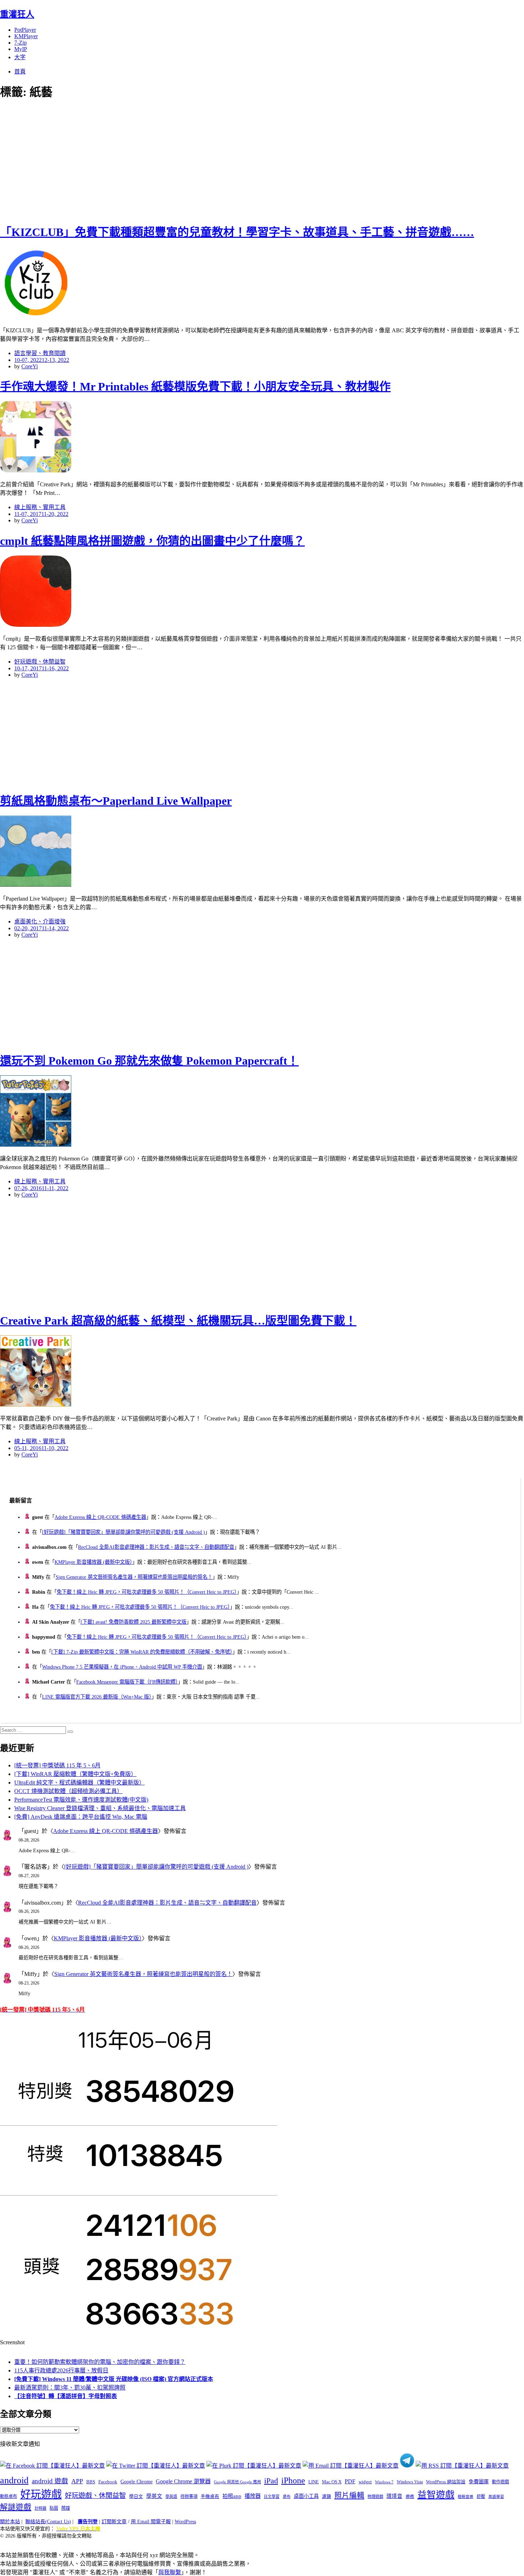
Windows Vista (410, 2482)
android (14, 2480)
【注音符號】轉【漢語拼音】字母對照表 (66, 2396)
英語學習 (496, 2497)
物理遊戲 (375, 2496)
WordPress (185, 2522)
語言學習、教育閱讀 (40, 353)
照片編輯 (349, 2495)
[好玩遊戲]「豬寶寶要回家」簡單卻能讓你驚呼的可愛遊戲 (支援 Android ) (124, 1532)
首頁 (20, 71)
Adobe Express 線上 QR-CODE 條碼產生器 (100, 1517)
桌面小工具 (306, 2496)
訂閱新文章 (114, 2522)
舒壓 (481, 2496)
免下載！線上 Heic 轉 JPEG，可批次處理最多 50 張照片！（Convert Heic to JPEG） (147, 1592)
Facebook (108, 2482)
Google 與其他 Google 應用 (237, 2482)
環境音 (394, 2496)
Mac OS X (332, 2482)
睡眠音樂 (466, 2497)
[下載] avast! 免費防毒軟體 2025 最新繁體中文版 (133, 1622)
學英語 (171, 2496)
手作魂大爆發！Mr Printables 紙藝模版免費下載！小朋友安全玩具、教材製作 (195, 386)
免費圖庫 (479, 2482)
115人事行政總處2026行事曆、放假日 (61, 2370)
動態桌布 (9, 2496)
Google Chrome (137, 2482)
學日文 (136, 2496)
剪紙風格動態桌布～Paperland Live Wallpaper (116, 801)
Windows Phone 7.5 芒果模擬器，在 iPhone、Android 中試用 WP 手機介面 (122, 1667)
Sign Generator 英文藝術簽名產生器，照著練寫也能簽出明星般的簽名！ (134, 1577)
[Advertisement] (128, 160)
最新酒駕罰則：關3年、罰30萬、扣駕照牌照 (70, 2388)
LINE (314, 2482)
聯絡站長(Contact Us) (48, 2522)
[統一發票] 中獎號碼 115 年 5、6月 (57, 1765)
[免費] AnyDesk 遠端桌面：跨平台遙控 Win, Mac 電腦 (81, 1817)
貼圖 (54, 2508)
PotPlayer (25, 30)
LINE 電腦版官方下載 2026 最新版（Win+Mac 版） (97, 1697)
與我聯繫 (170, 2572)
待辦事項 (189, 2496)
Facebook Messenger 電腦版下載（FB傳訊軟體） (127, 1682)
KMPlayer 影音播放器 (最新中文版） (93, 1562)
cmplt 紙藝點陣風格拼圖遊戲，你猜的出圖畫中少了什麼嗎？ (152, 541)
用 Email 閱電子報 (151, 2522)
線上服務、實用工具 (40, 507)
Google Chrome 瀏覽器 (183, 2481)
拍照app (232, 2496)
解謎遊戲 (16, 2507)
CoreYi (30, 366)
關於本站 (10, 2522)
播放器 (253, 2496)
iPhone (293, 2480)
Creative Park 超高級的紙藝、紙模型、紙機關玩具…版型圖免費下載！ (178, 1321)
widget (365, 2482)
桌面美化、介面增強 (40, 921)
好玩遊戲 (41, 2494)
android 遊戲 (50, 2481)
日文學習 (272, 2496)
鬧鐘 (66, 2508)
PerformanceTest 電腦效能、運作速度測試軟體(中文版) (81, 1800)
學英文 (154, 2496)
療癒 (410, 2496)
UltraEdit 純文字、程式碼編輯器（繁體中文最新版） (79, 1783)
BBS (91, 2482)
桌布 (287, 2496)
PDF (350, 2481)
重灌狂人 (17, 14)
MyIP (21, 49)
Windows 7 (384, 2482)
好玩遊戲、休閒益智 (40, 662)
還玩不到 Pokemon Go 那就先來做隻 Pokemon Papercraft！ (149, 1061)
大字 (20, 57)
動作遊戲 (500, 2482)
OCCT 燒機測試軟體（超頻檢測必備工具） (68, 1791)
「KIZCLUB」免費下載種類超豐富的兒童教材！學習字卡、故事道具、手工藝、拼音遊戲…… (237, 232)
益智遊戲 (436, 2495)
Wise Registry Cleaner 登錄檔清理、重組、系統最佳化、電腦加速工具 (100, 1808)
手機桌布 (210, 2496)
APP (77, 2481)
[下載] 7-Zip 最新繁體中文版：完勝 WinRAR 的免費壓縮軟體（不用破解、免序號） (142, 1652)
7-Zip (20, 43)
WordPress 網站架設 (446, 2482)
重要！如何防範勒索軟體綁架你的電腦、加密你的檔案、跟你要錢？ (100, 2362)
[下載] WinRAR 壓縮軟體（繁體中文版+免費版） (75, 1774)
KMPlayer (26, 36)
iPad (271, 2481)
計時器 (40, 2508)
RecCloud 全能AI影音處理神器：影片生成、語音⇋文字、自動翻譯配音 (156, 1547)
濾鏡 (327, 2496)
